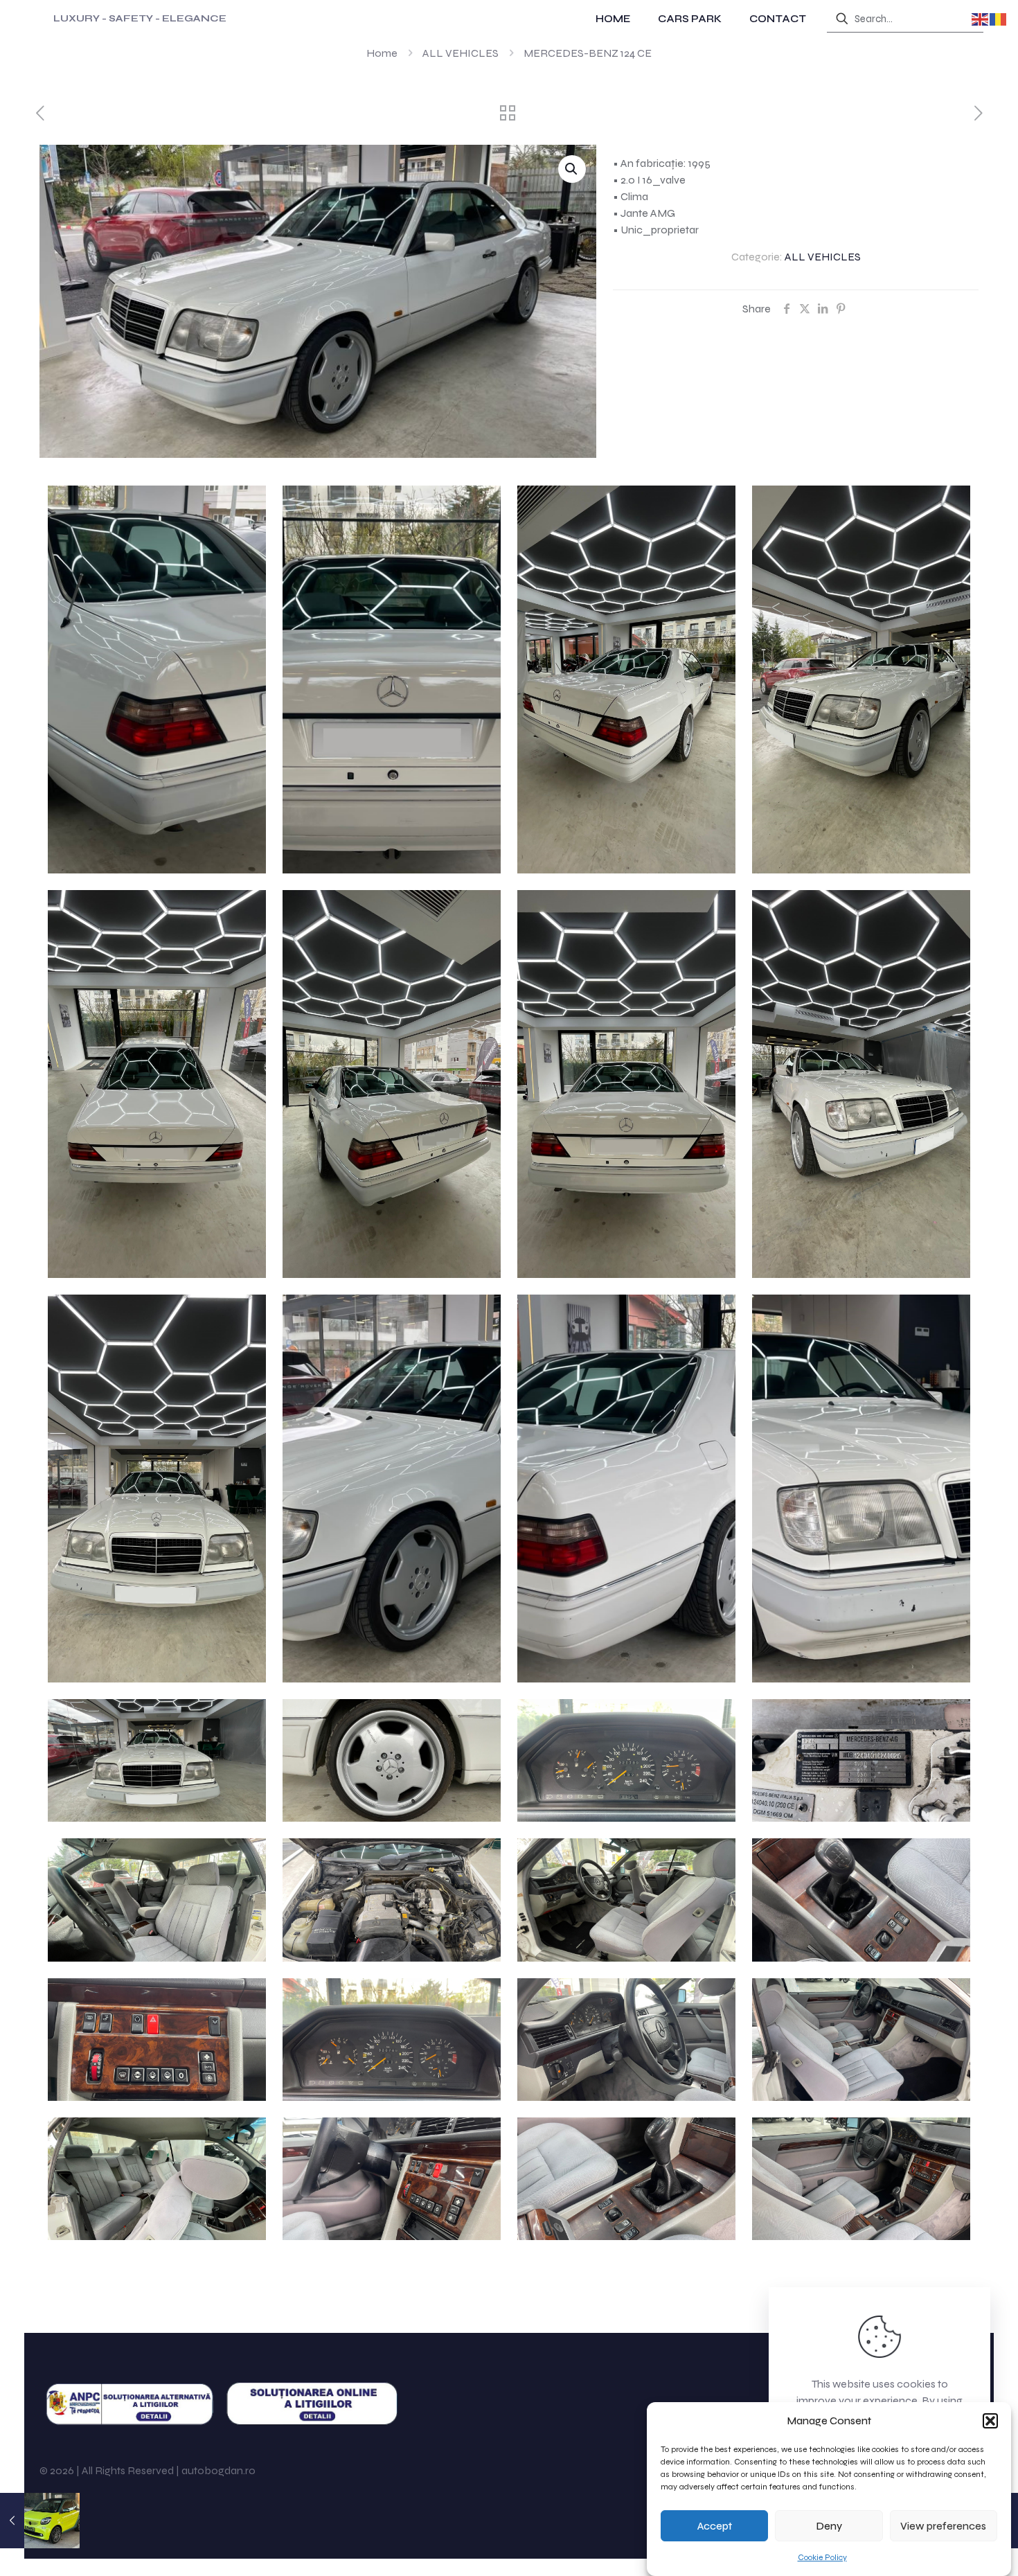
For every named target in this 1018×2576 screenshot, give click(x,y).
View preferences (943, 2526)
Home (382, 53)
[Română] (999, 18)
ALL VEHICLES (461, 53)
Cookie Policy (822, 2557)
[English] (981, 18)
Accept (715, 2526)
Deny (829, 2526)
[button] (990, 2421)
